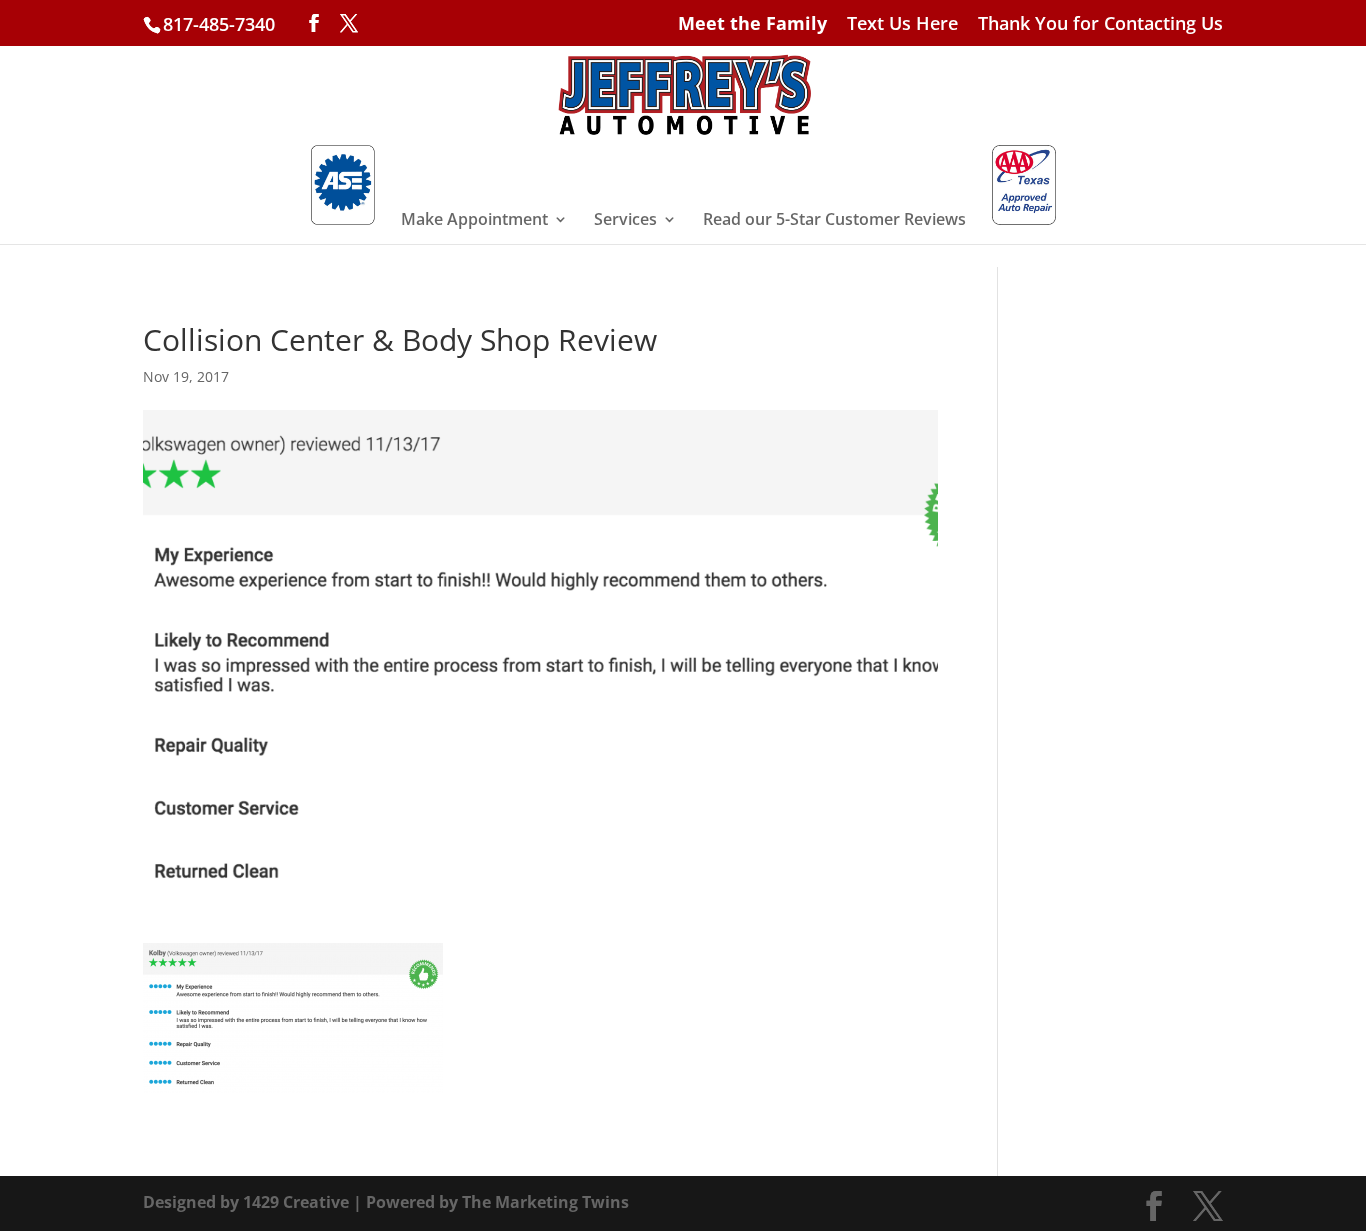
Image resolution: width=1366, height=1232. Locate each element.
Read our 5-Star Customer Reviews (834, 221)
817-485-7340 (219, 24)
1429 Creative (296, 1202)
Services (625, 221)
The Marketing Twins (545, 1202)
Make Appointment (474, 221)
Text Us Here (902, 24)
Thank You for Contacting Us (1100, 24)
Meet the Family (752, 24)
